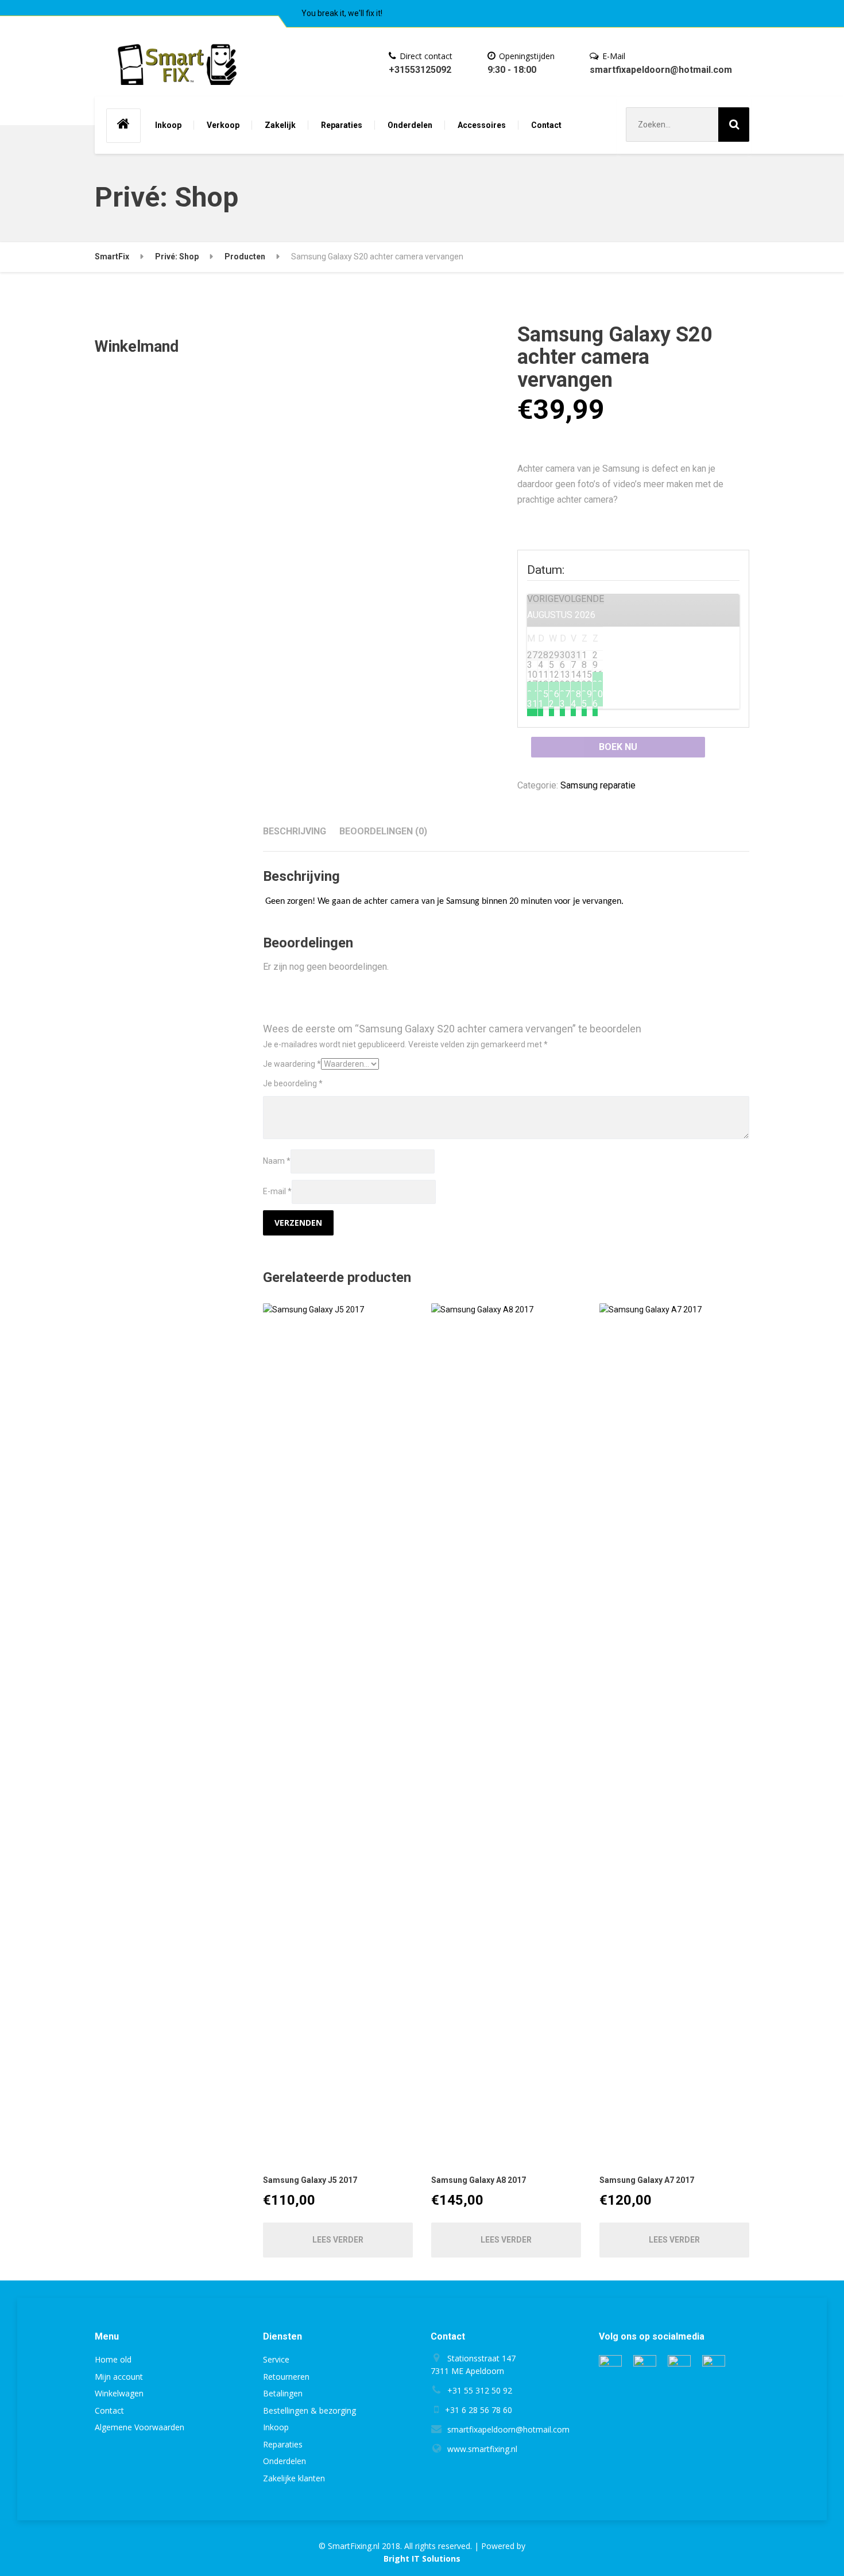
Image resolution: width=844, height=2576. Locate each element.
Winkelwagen (119, 2393)
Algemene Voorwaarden (140, 2427)
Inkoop (168, 125)
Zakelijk (280, 125)
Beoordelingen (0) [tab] (383, 831)
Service (276, 2359)
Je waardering (292, 1064)
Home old (113, 2359)
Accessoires (482, 125)
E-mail (277, 1191)
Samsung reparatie (598, 785)
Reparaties (342, 125)
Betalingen (283, 2393)
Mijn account (119, 2377)
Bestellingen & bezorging (309, 2410)
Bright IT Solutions (422, 2558)
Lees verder (338, 2240)
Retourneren (286, 2377)
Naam (277, 1161)
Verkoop (223, 125)
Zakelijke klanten (294, 2478)
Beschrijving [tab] (295, 831)
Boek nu (618, 747)
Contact (546, 125)
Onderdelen (410, 125)
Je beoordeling (293, 1083)
